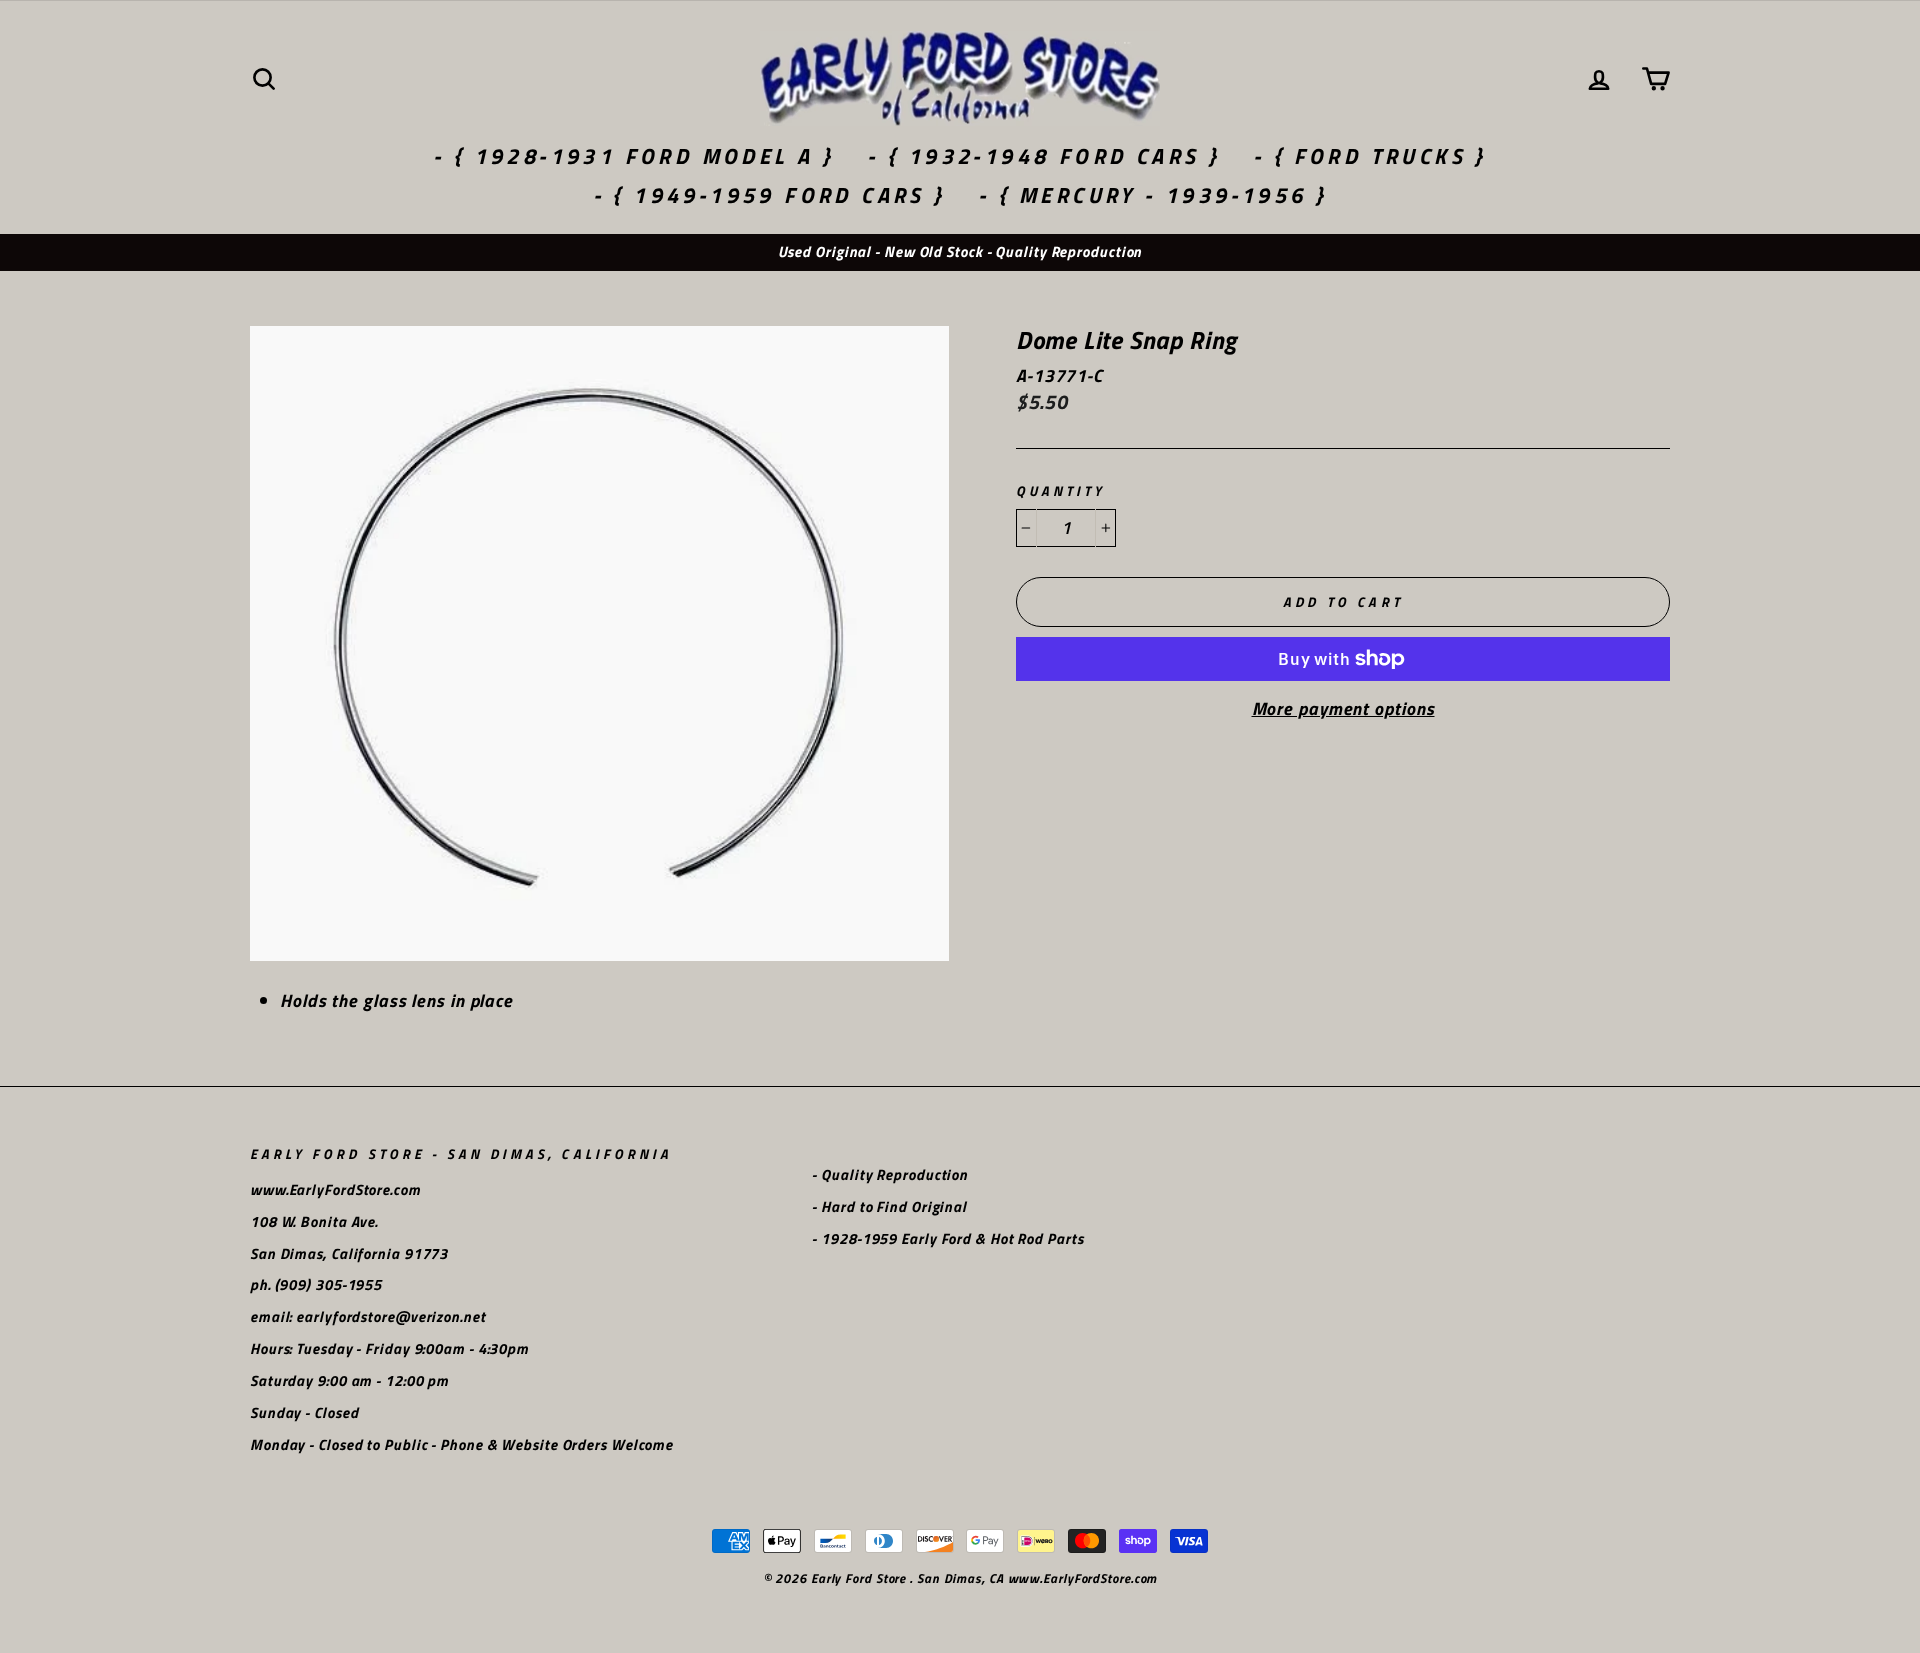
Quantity (1060, 491)
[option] (960, 252)
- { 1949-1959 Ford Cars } (769, 195)
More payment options (1343, 709)
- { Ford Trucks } (1370, 156)
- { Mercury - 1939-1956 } (1152, 195)
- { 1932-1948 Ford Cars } (1043, 156)
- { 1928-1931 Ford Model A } (633, 156)
